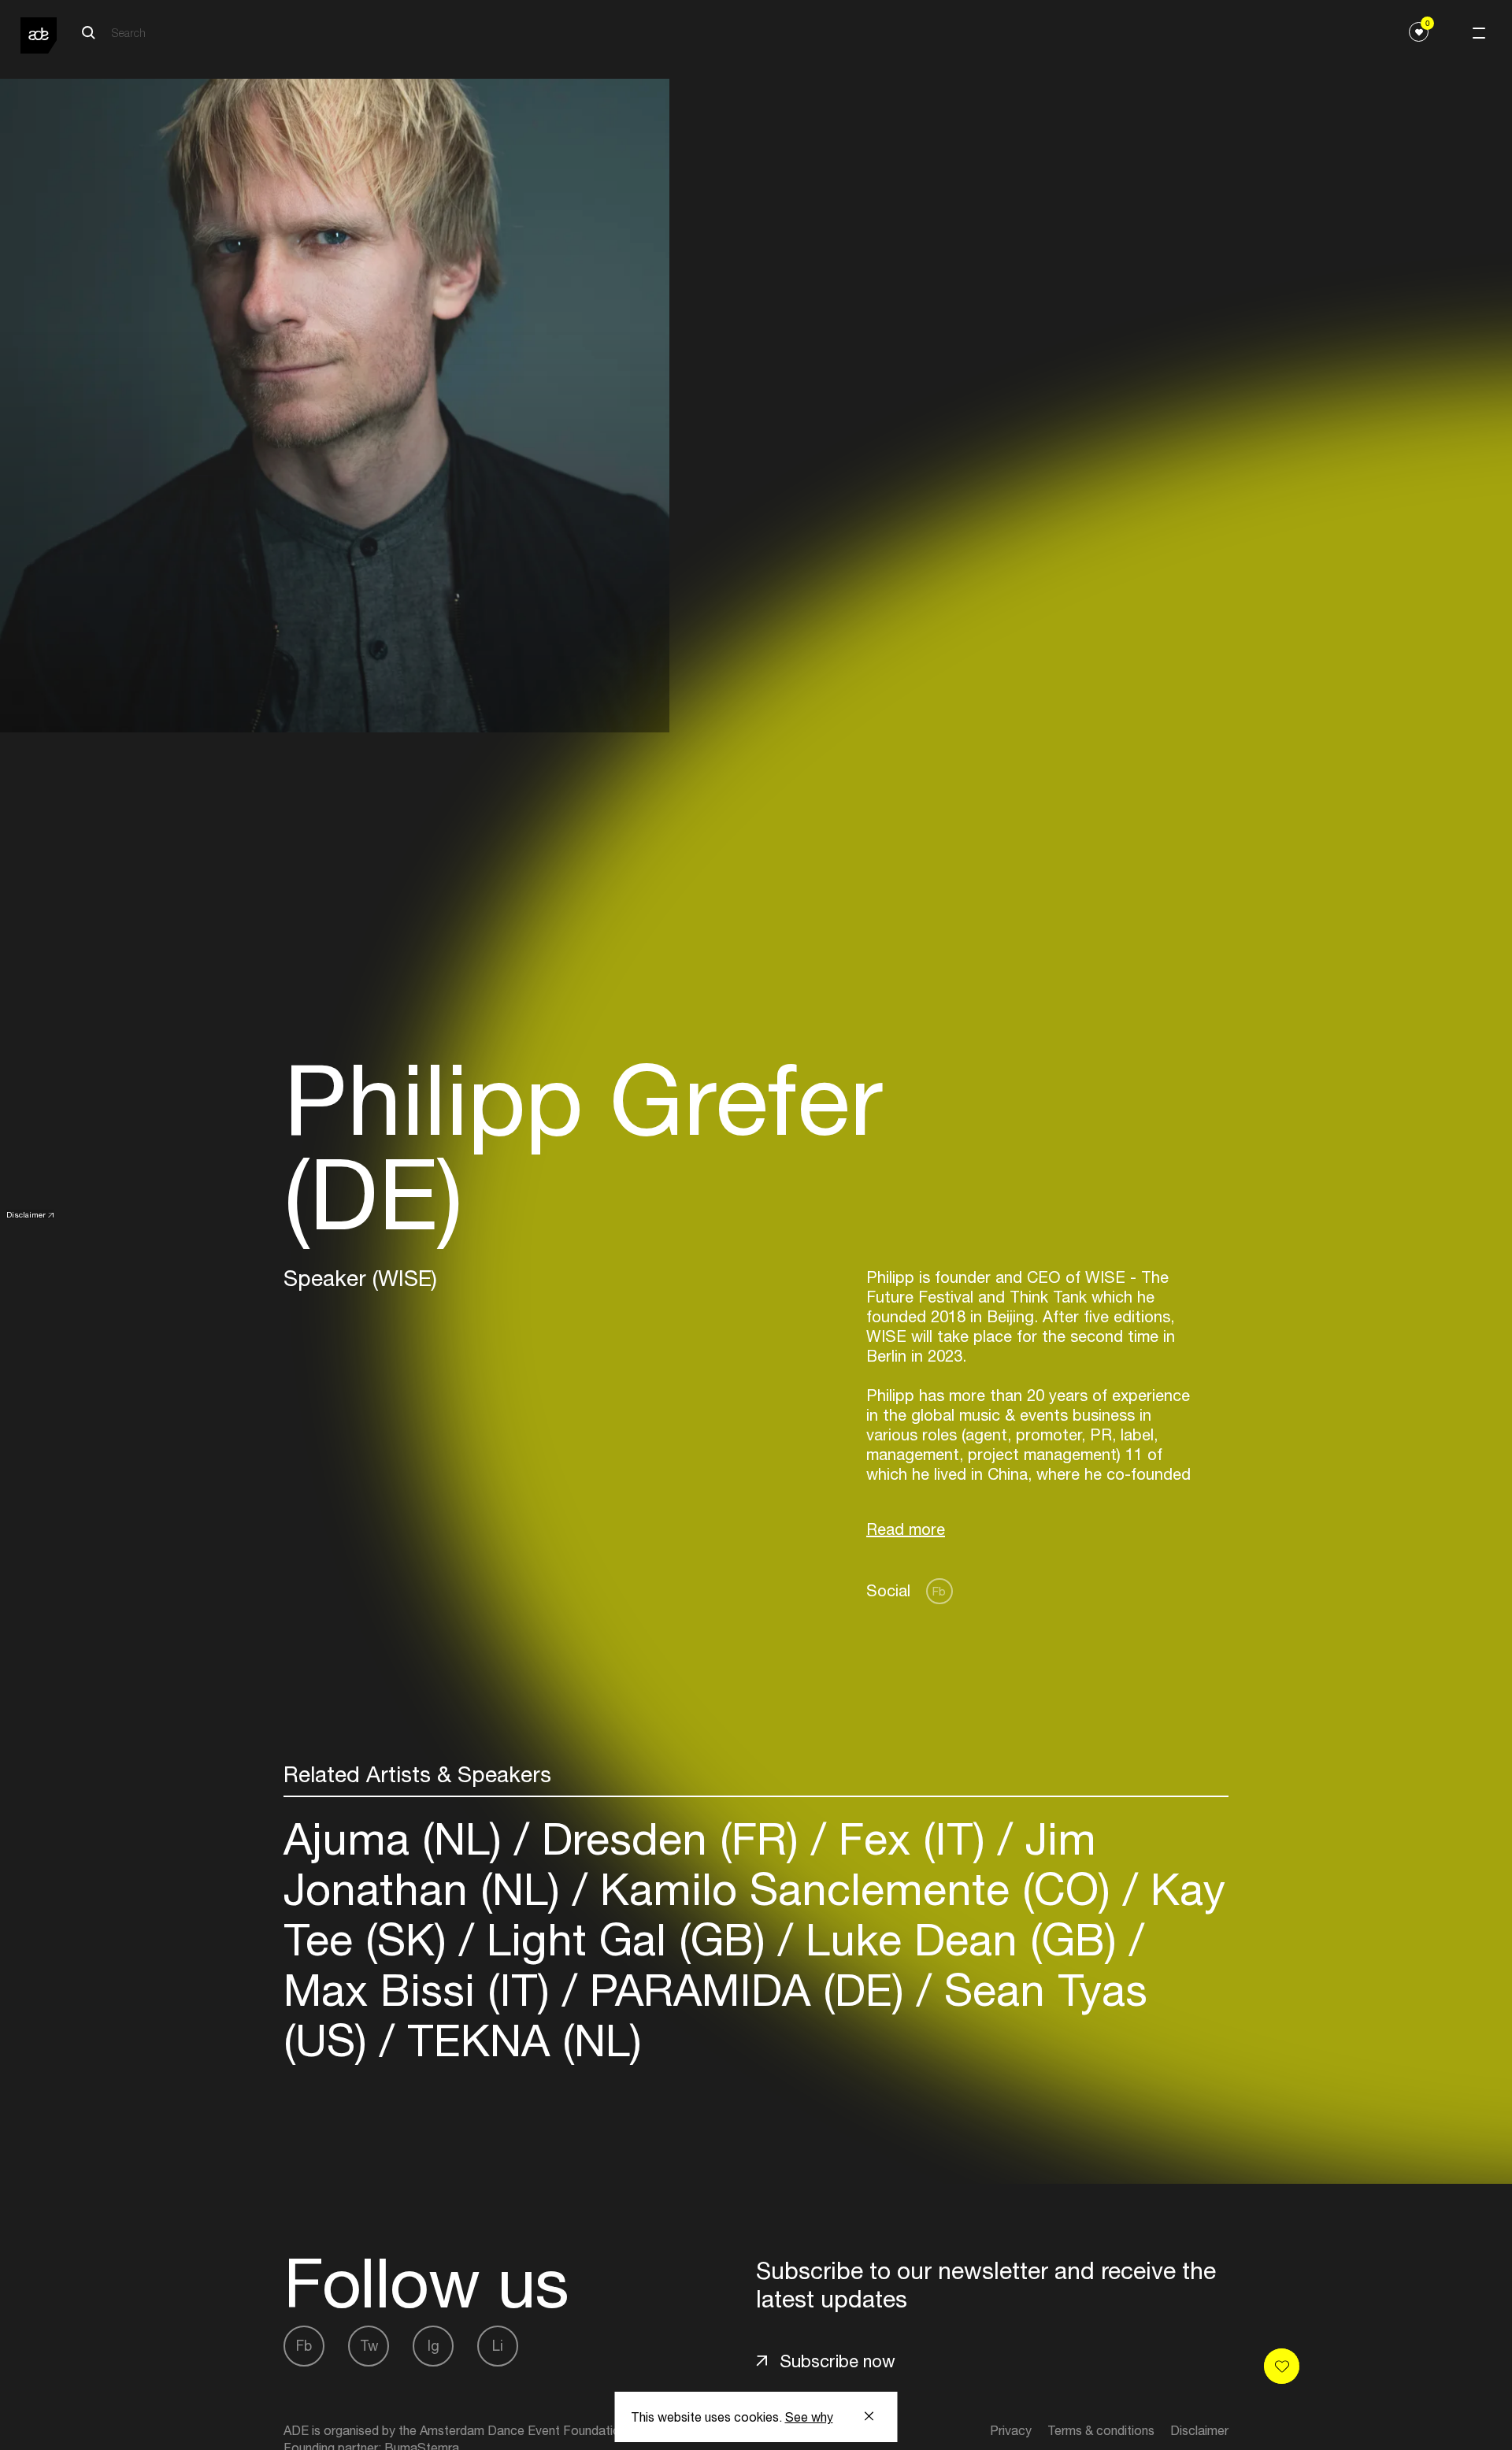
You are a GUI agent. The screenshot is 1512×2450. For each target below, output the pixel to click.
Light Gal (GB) (626, 1939)
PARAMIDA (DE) (747, 1990)
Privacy (1011, 2430)
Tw (369, 2346)
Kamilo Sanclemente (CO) (855, 1889)
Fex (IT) (912, 1838)
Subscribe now (838, 2361)
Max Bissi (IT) (423, 1990)
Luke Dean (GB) (961, 1939)
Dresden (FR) (670, 1838)
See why (809, 2417)
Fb (939, 1591)
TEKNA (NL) (518, 2040)
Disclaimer (26, 1214)
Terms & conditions (1101, 2430)
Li (498, 2346)
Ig (434, 2346)
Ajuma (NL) (399, 1838)
